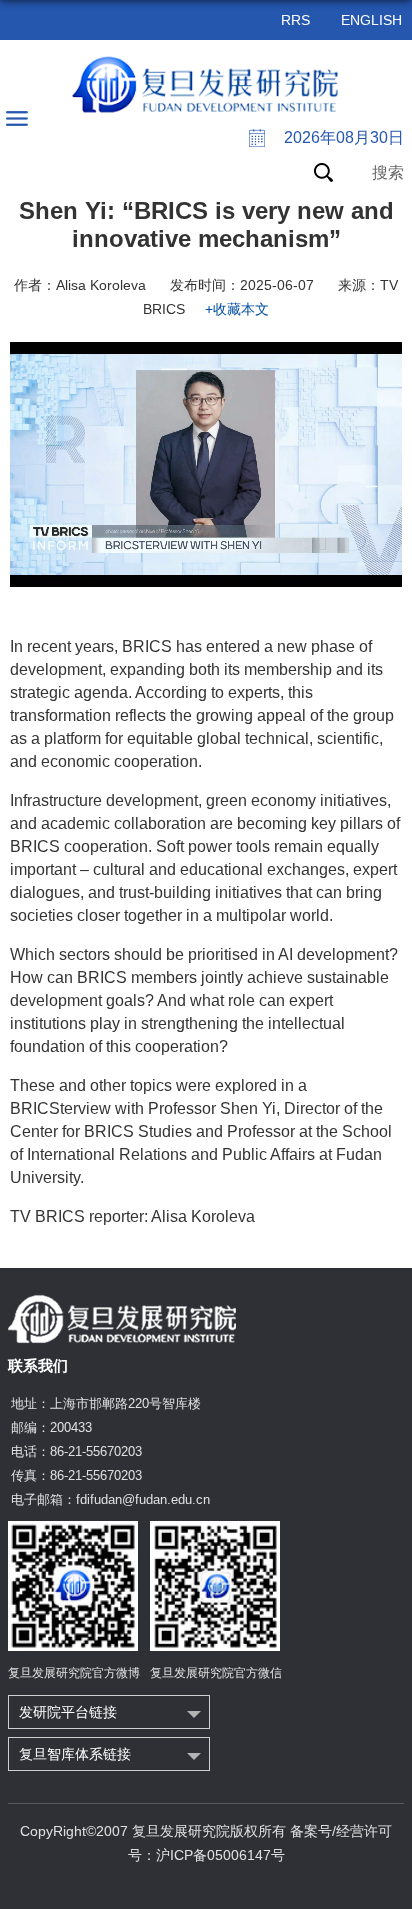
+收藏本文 (237, 309)
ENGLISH (371, 20)
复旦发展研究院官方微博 (74, 1673)
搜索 (388, 172)
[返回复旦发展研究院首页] (206, 85)
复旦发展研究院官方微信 (216, 1673)
